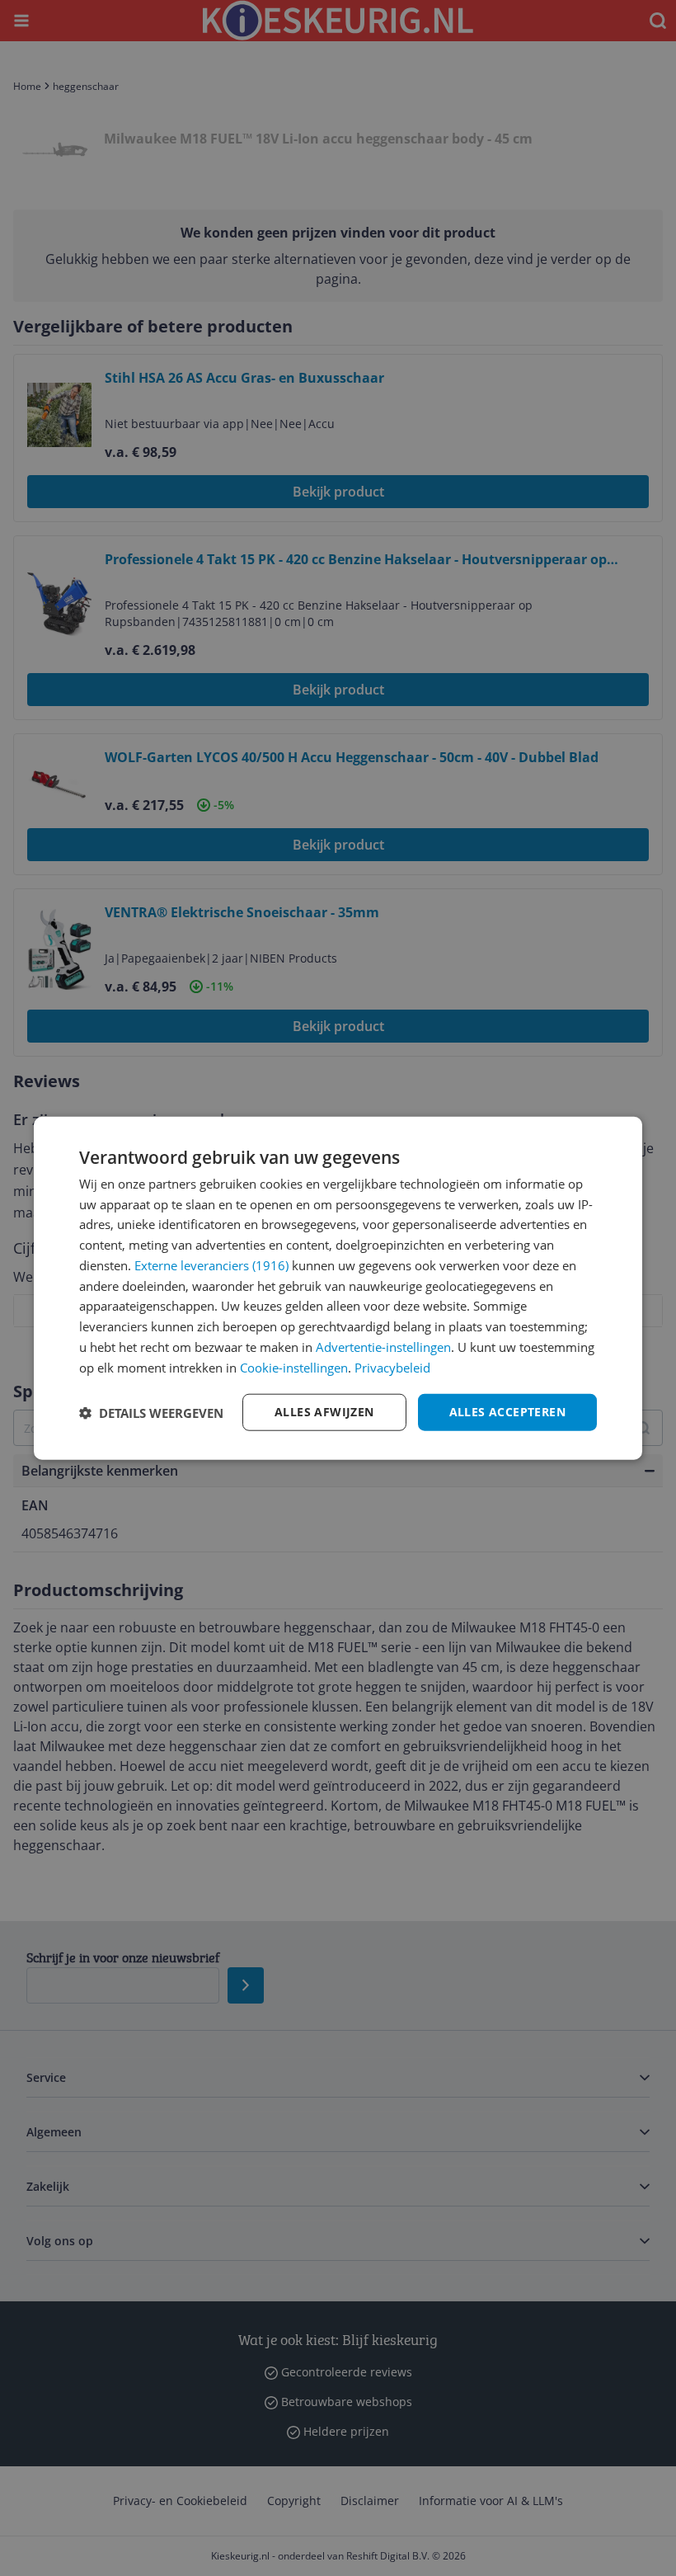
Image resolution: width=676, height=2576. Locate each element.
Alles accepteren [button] (507, 1412)
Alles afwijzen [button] (324, 1412)
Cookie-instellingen (294, 1367)
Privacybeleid (392, 1367)
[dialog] (338, 1288)
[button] (151, 1412)
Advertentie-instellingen (383, 1347)
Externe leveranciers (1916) (211, 1265)
